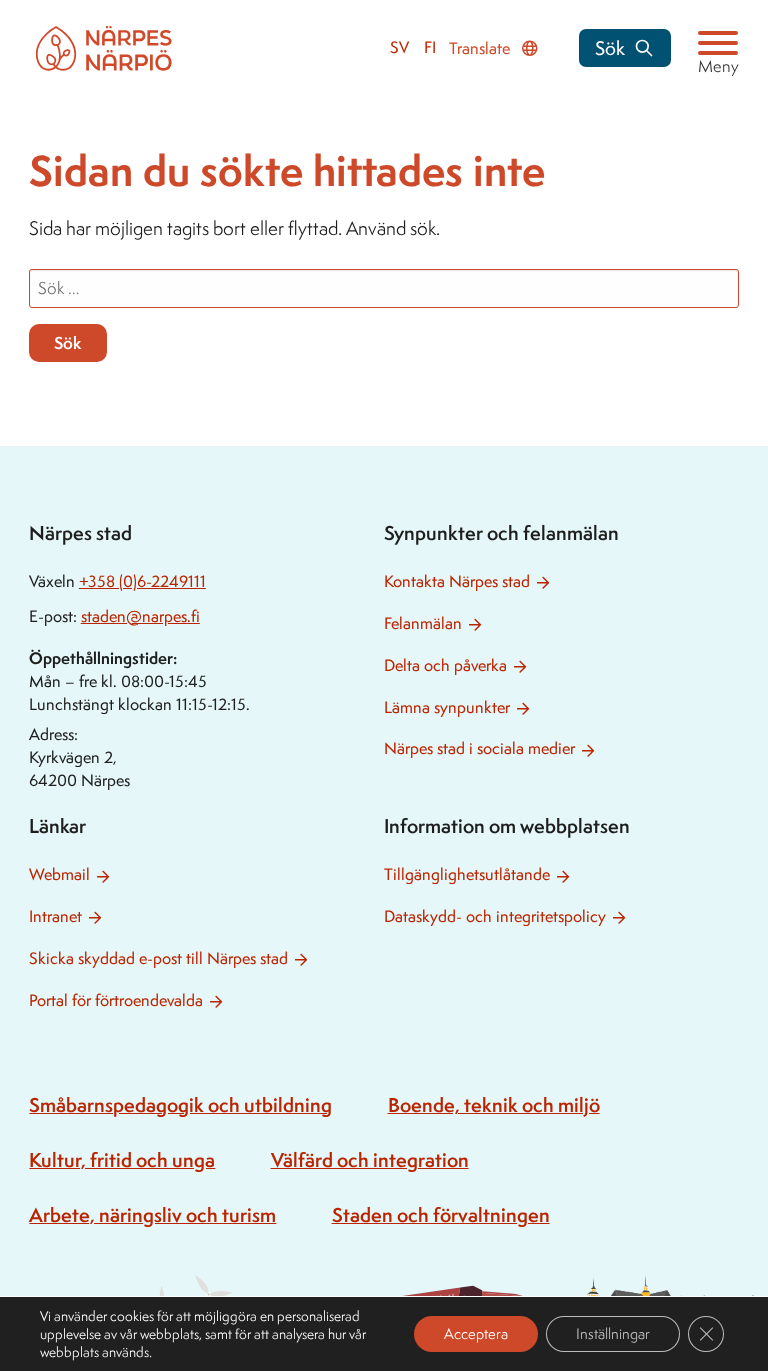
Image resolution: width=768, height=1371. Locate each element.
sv (399, 47)
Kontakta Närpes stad (457, 581)
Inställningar (613, 1333)
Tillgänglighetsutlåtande (467, 874)
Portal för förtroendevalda (116, 1000)
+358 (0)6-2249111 (142, 581)
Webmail (59, 874)
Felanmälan (423, 623)
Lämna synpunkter (447, 707)
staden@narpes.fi (140, 616)
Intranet (55, 916)
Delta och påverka (445, 665)
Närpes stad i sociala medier (479, 748)
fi (430, 47)
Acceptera (476, 1333)
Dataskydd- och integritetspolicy (495, 916)
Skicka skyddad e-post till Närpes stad (158, 958)
